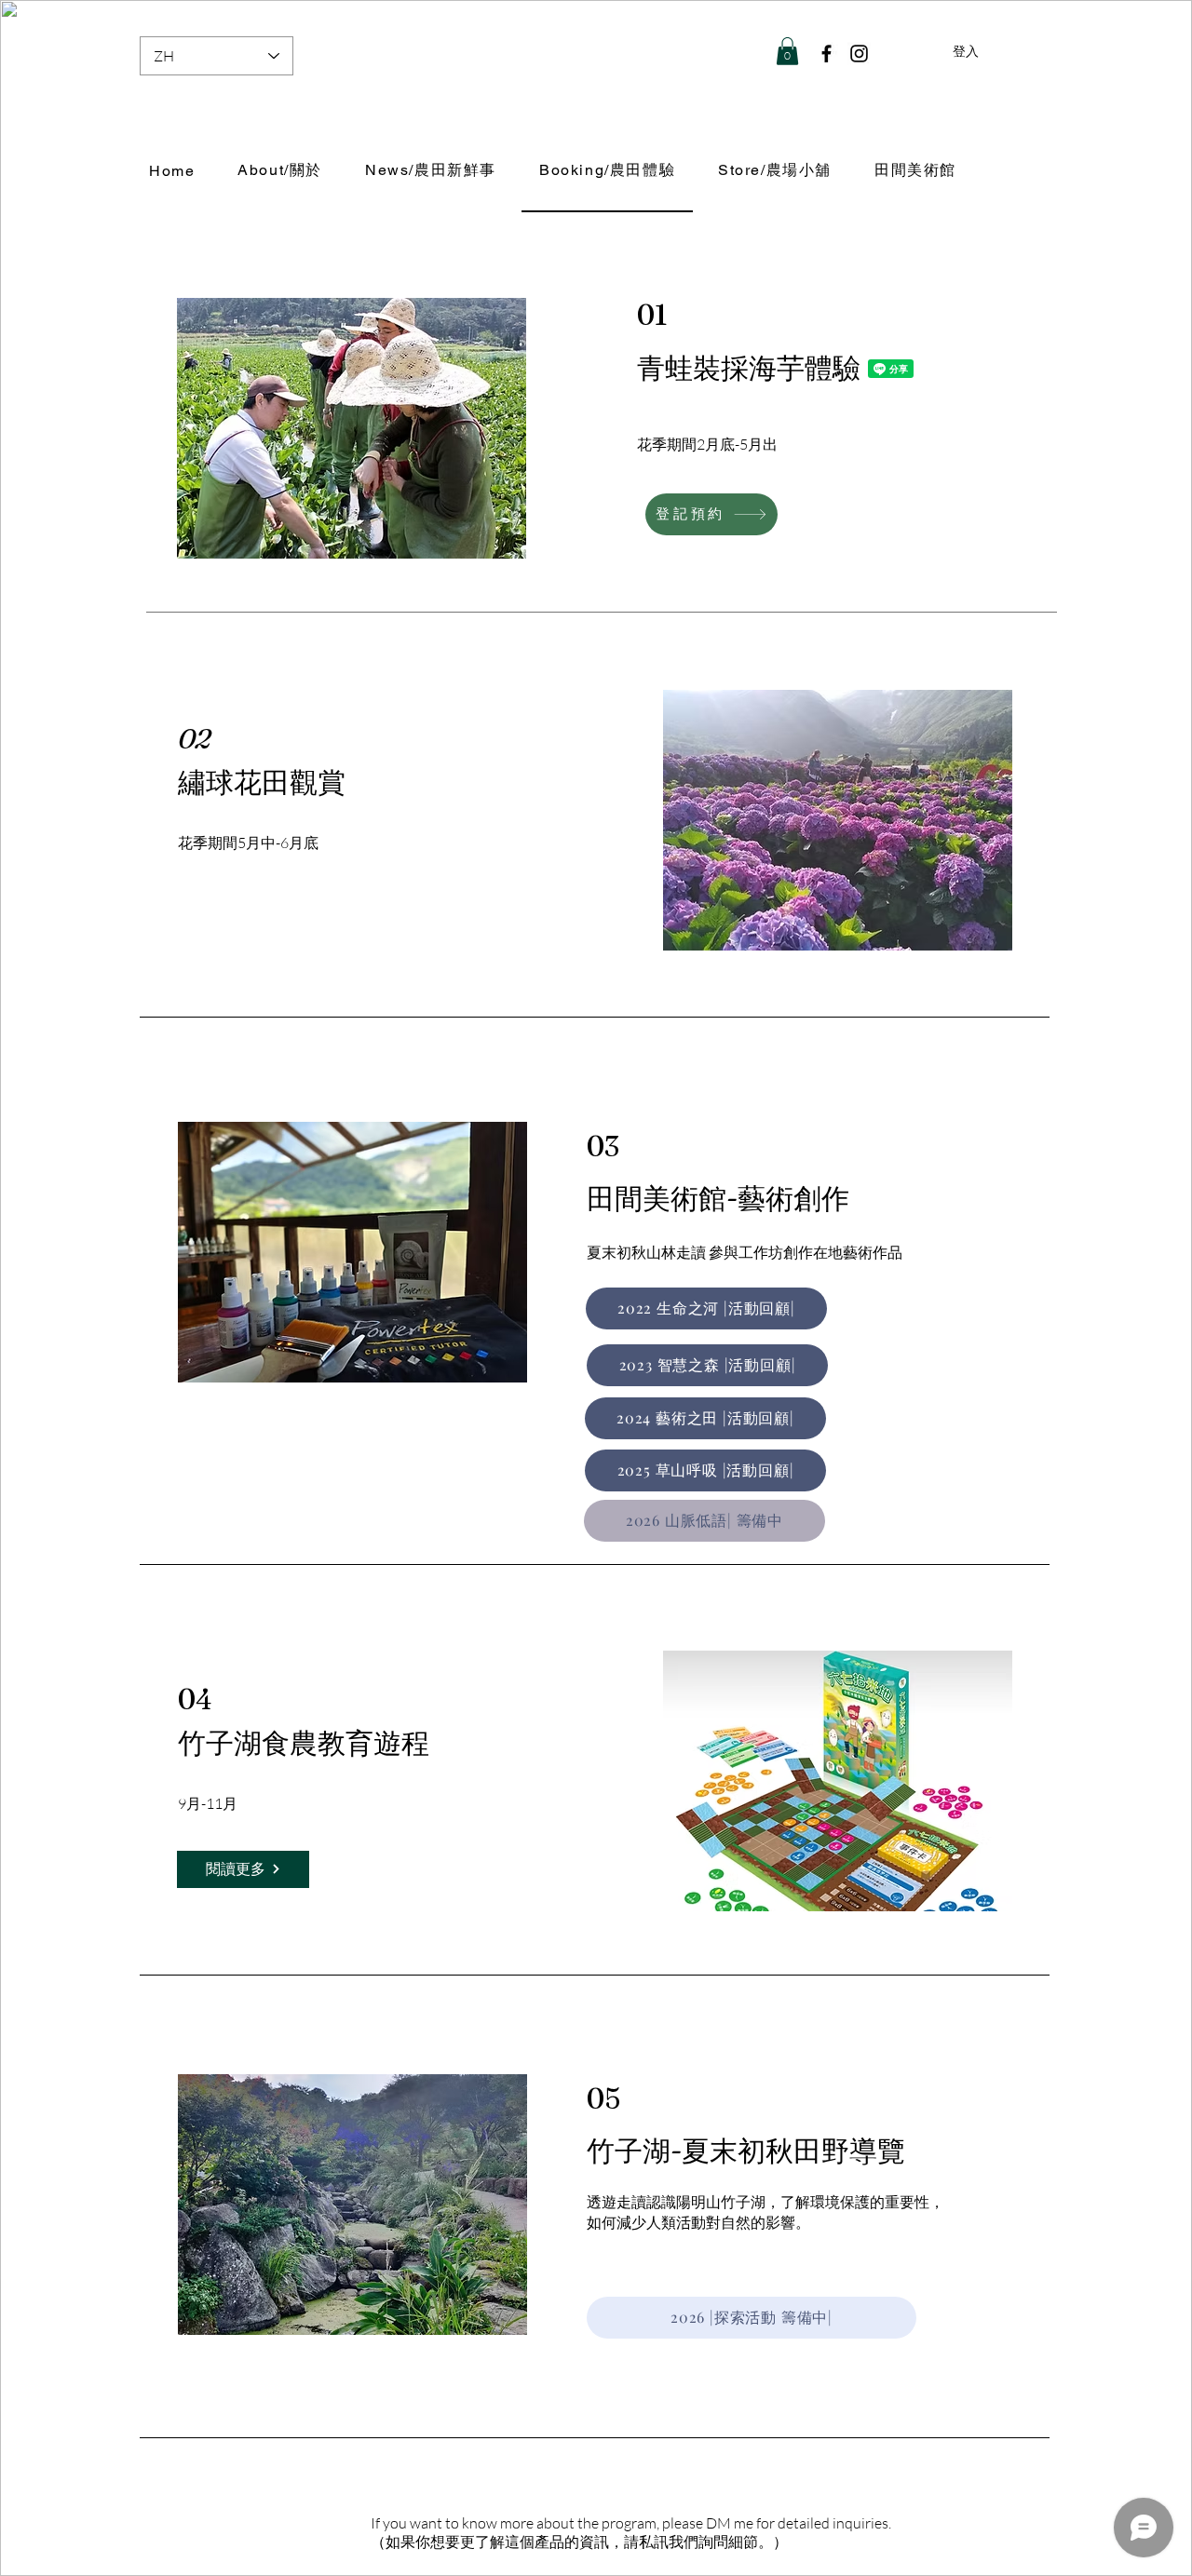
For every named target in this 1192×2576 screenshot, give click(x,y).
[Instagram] (859, 54)
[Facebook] (826, 54)
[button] (787, 51)
